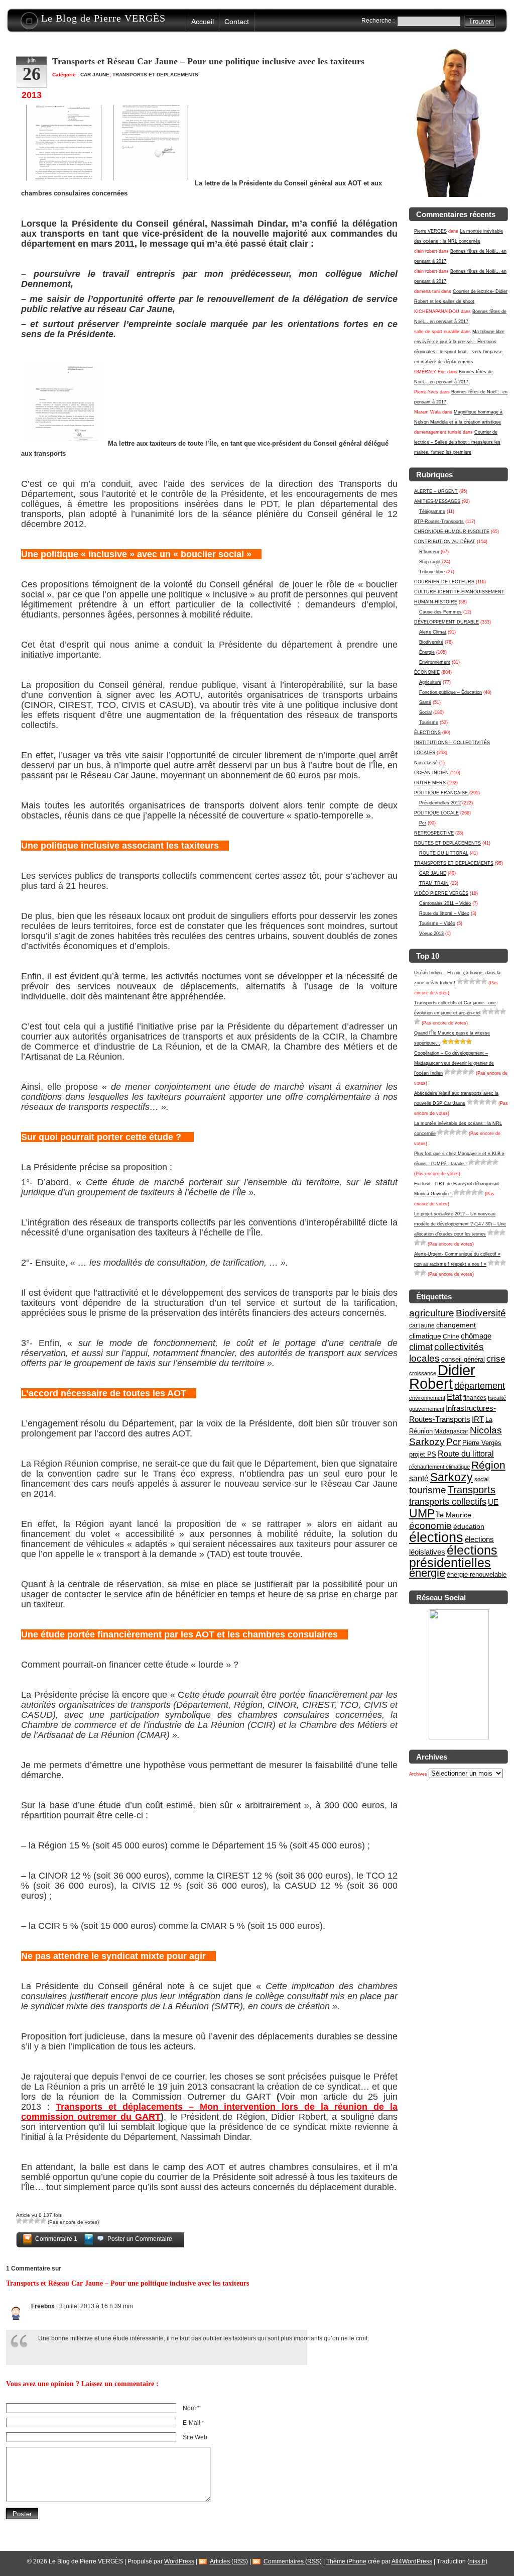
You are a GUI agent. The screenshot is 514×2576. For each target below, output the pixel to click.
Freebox (43, 2306)
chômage (476, 1336)
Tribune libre (432, 572)
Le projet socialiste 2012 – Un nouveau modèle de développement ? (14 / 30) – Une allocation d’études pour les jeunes (460, 1224)
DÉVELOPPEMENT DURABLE (446, 622)
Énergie (427, 652)
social (481, 1479)
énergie (427, 1573)
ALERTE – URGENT (436, 491)
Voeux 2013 (431, 934)
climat (421, 1347)
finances (475, 1398)
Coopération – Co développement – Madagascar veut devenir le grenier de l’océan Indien (454, 1063)
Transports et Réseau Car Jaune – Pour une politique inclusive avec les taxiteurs (208, 61)
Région (488, 1465)
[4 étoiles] (478, 981)
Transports (472, 1490)
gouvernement (427, 1409)
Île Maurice (454, 1515)
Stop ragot (430, 562)
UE (493, 1502)
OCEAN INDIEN (431, 773)
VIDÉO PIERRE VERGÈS (441, 893)
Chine (451, 1336)
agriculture (432, 1313)
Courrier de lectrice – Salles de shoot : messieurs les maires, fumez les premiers (457, 442)
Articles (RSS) (229, 2561)
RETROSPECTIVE (434, 833)
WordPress (179, 2561)
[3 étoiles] (472, 981)
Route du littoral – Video (444, 913)
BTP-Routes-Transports (439, 522)
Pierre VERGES (430, 231)
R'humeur (429, 552)
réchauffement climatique (439, 1467)
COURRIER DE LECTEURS (444, 582)
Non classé (426, 763)
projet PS (423, 1454)
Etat (454, 1397)
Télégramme (432, 511)
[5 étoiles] (484, 981)
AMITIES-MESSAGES (437, 501)
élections (436, 1537)
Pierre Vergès (482, 1443)
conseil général (463, 1359)
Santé (425, 702)
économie (430, 1526)
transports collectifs (448, 1502)
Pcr (423, 823)
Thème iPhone (346, 2561)
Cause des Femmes (440, 612)
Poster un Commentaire (140, 2239)
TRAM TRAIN (434, 883)
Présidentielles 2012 (440, 803)
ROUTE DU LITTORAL (444, 853)
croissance (423, 1373)
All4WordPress (412, 2561)
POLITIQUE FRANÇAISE (441, 793)
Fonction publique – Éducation (451, 692)
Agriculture (430, 682)
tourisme (428, 1490)
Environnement (435, 662)
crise (496, 1359)
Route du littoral (466, 1454)
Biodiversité (431, 642)
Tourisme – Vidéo (437, 923)
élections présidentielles (453, 1557)
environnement (427, 1398)
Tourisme (429, 723)
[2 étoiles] (466, 981)
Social (425, 712)
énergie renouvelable (477, 1574)
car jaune (422, 1325)
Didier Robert (442, 1377)
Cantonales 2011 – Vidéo (445, 903)
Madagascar (451, 1431)
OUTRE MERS (430, 783)
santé (419, 1478)
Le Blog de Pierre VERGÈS (103, 18)
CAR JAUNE (433, 873)
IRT (478, 1419)
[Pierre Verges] (459, 1738)
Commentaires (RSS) (293, 2561)
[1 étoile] (460, 981)
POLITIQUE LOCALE (436, 813)
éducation (469, 1526)
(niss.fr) (477, 2561)
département (480, 1385)
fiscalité (497, 1398)
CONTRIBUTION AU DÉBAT (445, 542)
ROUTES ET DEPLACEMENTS (447, 843)
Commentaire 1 (56, 2239)
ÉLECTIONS (427, 733)
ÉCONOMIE (427, 672)
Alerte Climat (433, 632)
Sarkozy (452, 1477)
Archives (418, 1774)
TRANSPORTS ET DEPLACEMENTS (454, 863)
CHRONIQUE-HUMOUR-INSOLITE (452, 532)
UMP (422, 1513)
